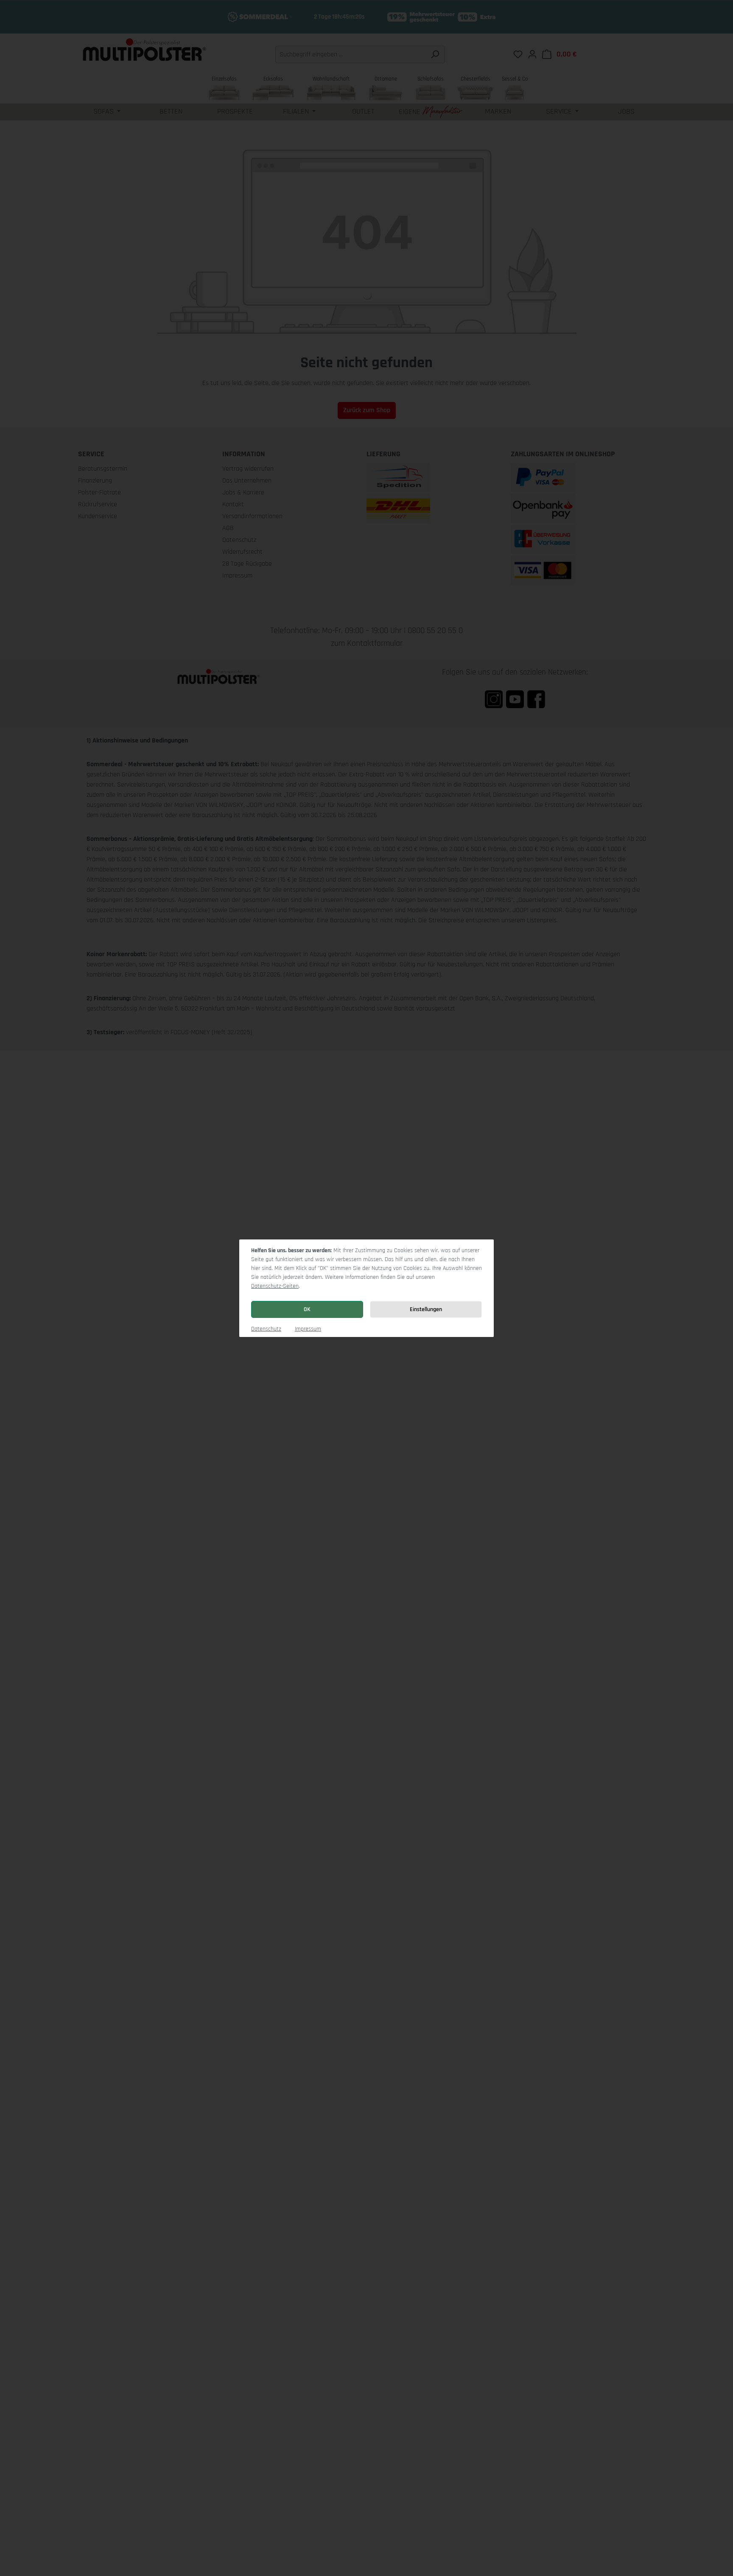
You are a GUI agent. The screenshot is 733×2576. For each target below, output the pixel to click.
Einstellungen (426, 1309)
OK (307, 1309)
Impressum (308, 1329)
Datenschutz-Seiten (275, 1286)
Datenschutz (266, 1329)
